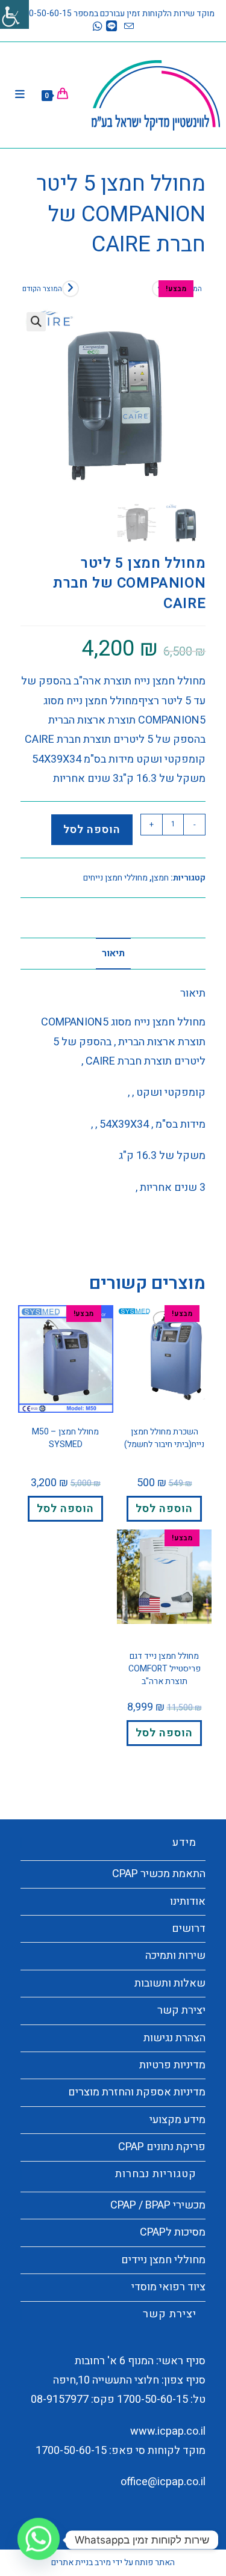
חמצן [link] (160, 878)
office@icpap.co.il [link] (163, 2482)
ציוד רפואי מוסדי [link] (168, 2287)
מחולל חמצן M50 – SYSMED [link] (65, 1438)
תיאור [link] (113, 953)
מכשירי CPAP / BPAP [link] (158, 2205)
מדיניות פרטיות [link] (172, 2065)
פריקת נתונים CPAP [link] (162, 2147)
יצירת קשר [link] (181, 2010)
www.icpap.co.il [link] (168, 2431)
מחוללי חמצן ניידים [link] (163, 2260)
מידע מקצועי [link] (177, 2120)
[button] (36, 322)
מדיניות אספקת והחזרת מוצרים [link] (137, 2092)
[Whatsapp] (39, 2540)
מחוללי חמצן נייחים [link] (115, 878)
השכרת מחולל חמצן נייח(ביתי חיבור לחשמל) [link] (164, 1438)
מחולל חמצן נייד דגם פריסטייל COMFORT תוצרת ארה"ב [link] (165, 1669)
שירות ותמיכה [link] (175, 1956)
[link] (14, 14)
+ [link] (152, 824)
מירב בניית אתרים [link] (81, 2562)
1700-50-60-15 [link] (152, 2399)
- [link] (195, 824)
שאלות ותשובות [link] (170, 1983)
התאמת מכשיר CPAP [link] (159, 1874)
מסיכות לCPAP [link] (173, 2232)
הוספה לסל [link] (92, 830)
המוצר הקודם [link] (42, 289)
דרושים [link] (189, 1929)
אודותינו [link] (188, 1901)
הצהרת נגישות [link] (174, 2038)
